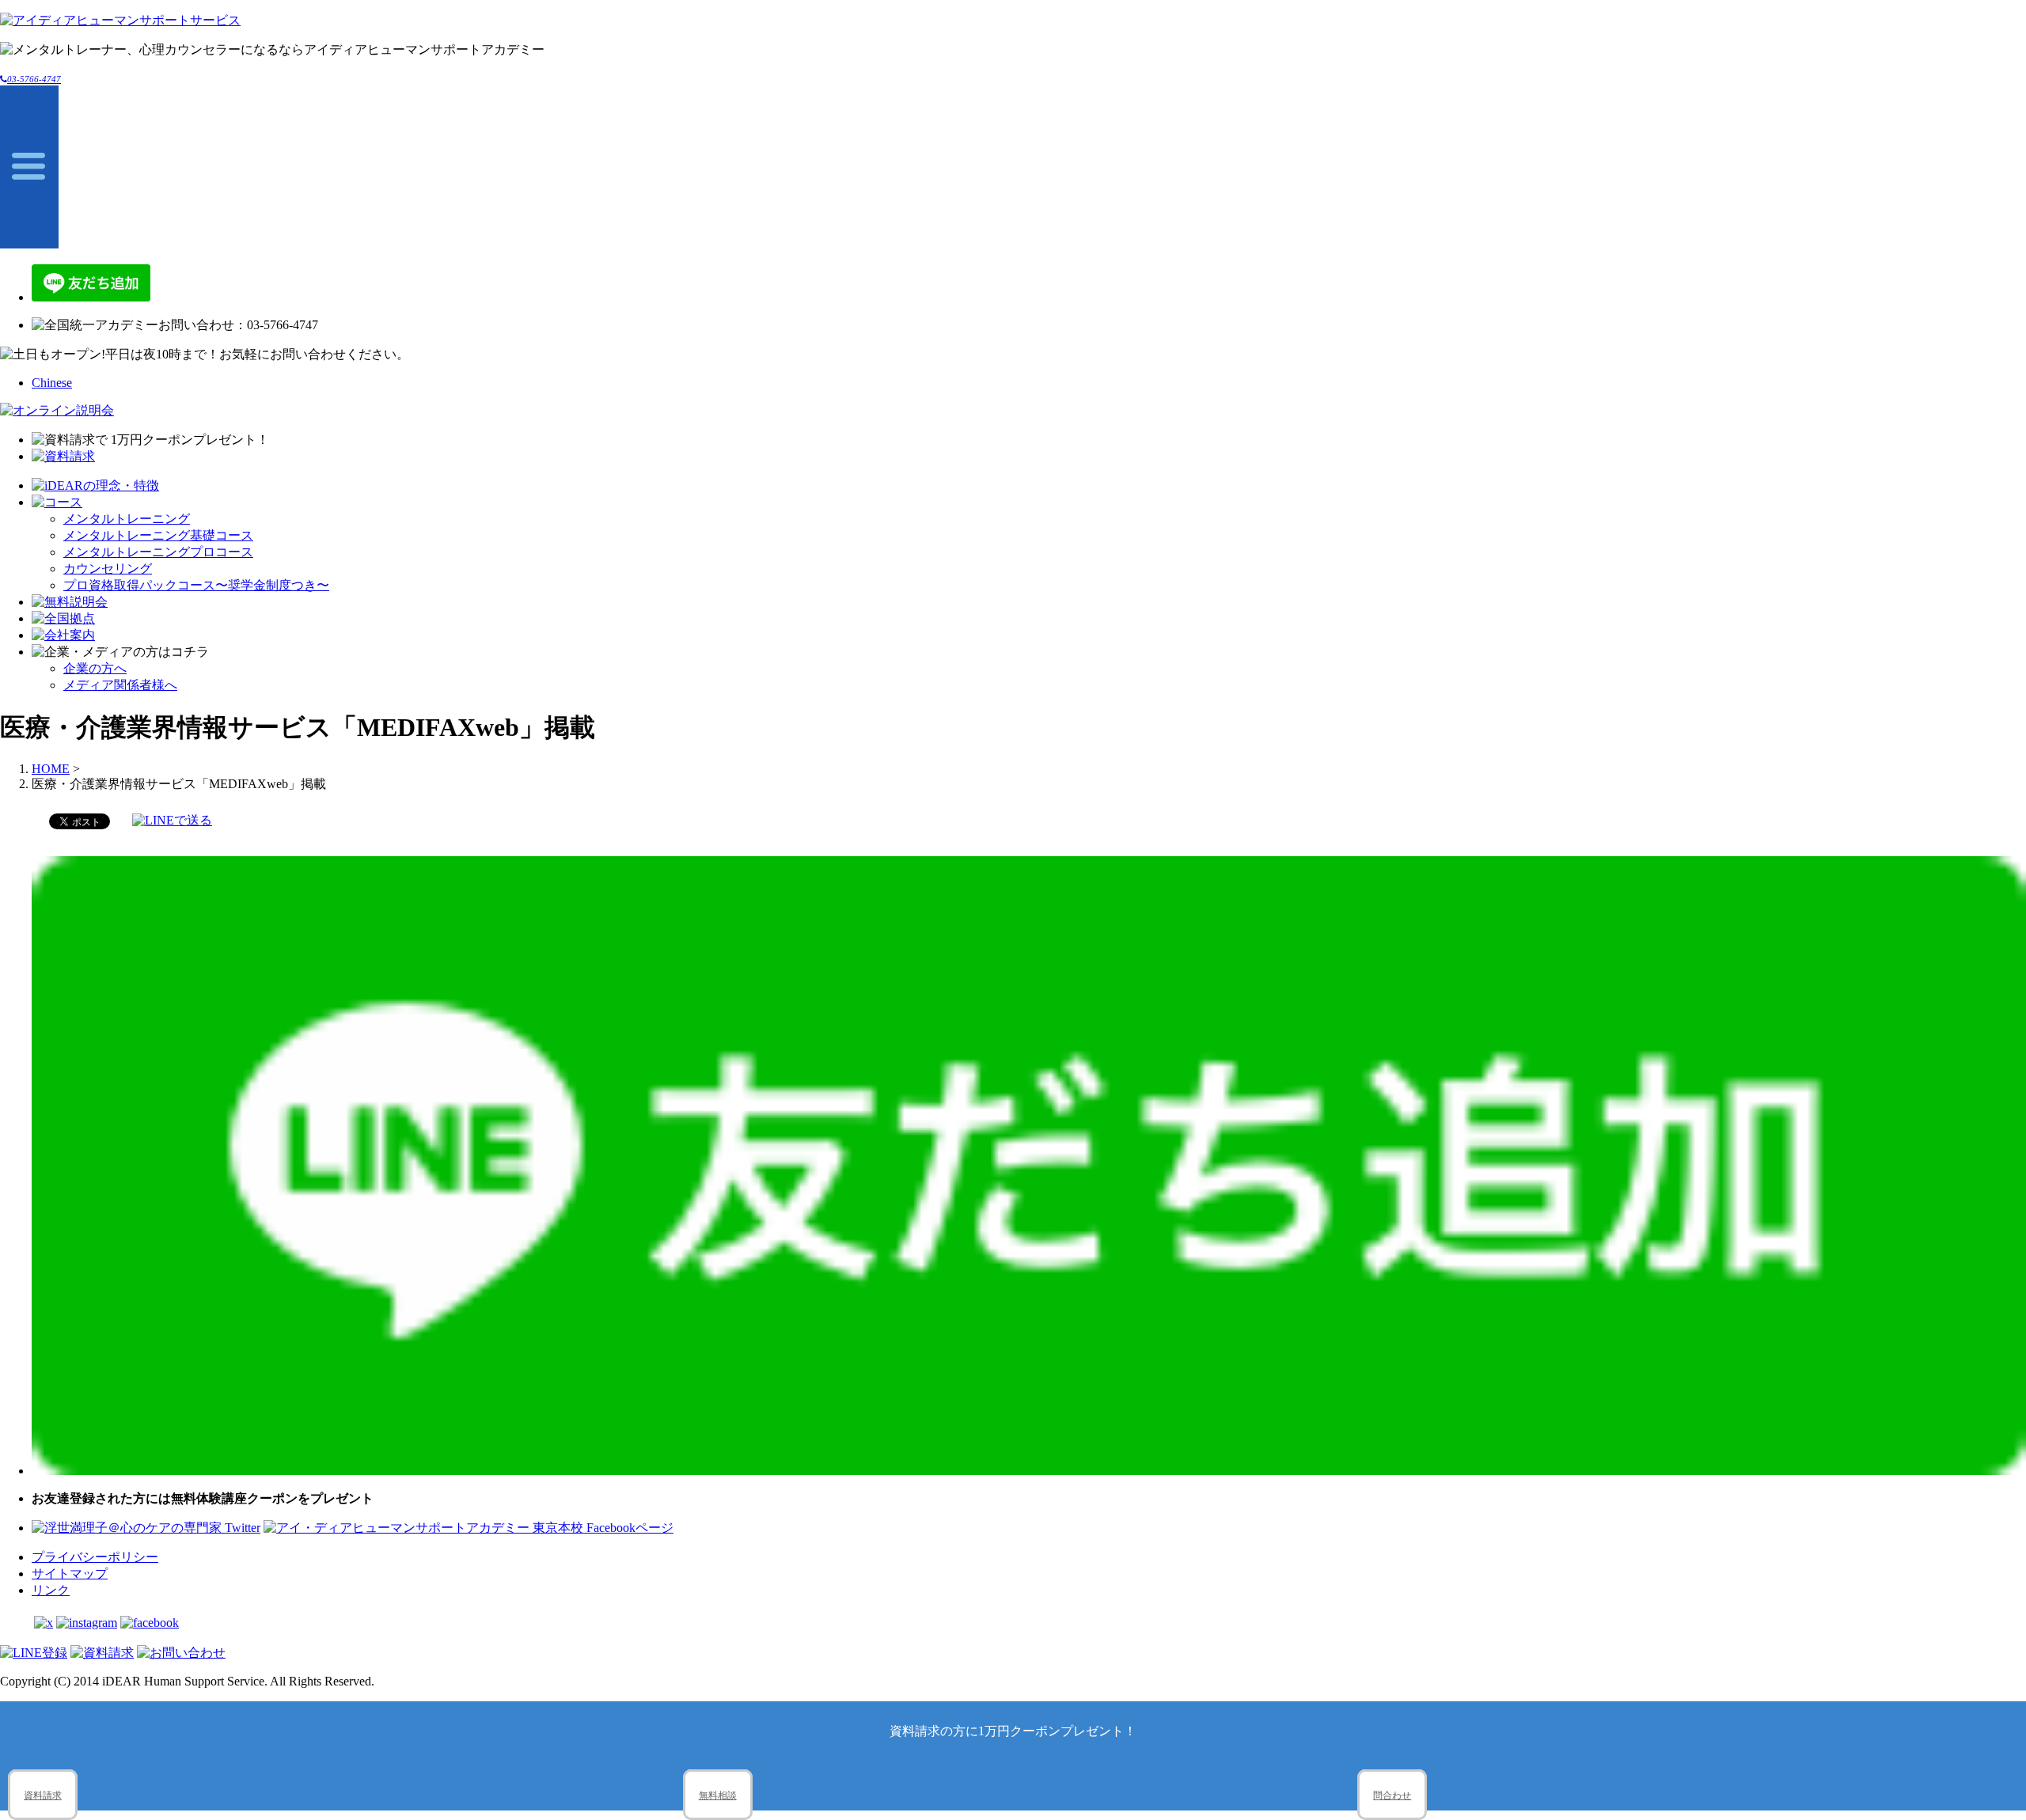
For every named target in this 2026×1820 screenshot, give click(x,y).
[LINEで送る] (172, 820)
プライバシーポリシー (95, 1557)
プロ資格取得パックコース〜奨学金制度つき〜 (196, 585)
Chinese (52, 383)
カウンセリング (108, 569)
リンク (51, 1590)
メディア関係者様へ (120, 685)
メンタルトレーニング (127, 519)
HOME (51, 769)
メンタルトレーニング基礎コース (158, 535)
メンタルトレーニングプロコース (158, 552)
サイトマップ (70, 1574)
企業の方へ (95, 668)
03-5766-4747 (34, 79)
